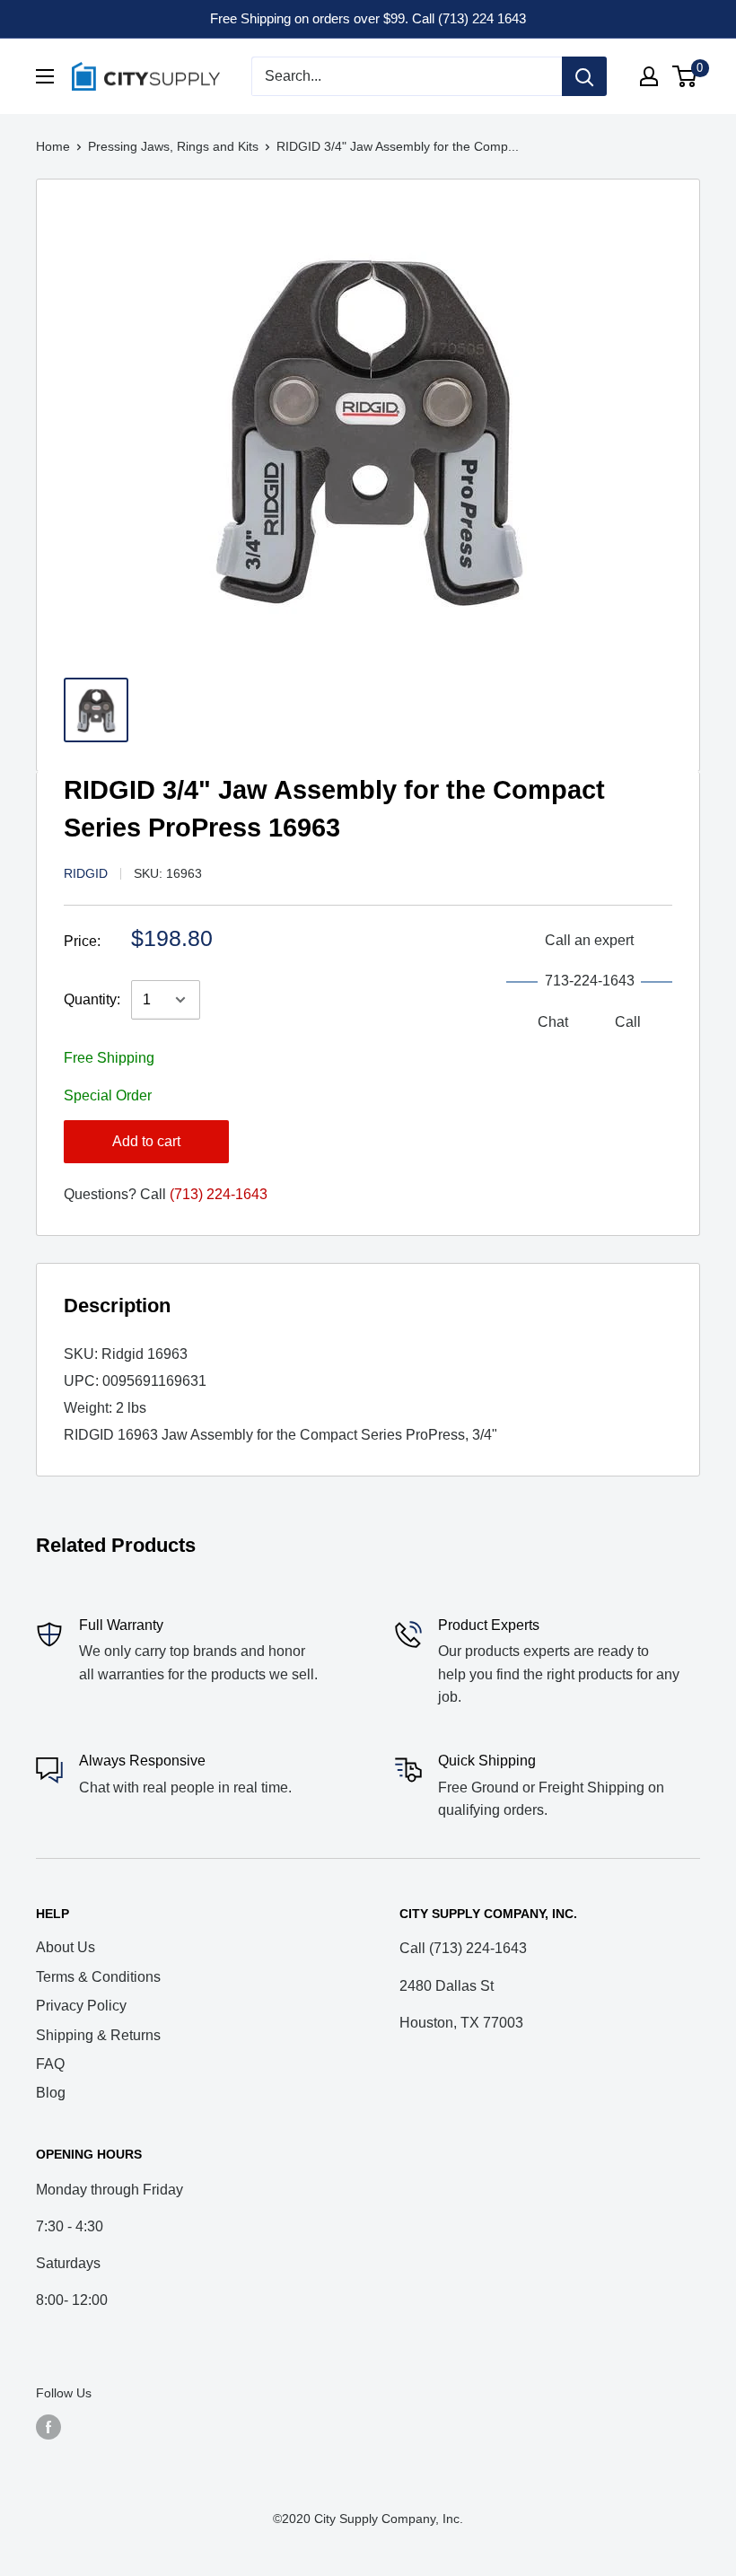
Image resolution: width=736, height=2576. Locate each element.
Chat (553, 1022)
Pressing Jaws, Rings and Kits (173, 146)
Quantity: (92, 999)
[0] (685, 76)
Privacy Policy (81, 2006)
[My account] (649, 76)
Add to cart (146, 1141)
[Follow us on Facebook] (48, 2427)
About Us (66, 1947)
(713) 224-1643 (219, 1194)
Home (53, 146)
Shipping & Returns (98, 2035)
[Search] (584, 76)
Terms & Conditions (98, 1977)
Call (628, 1022)
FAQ (50, 2064)
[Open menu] (45, 76)
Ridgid (86, 873)
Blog (51, 2093)
